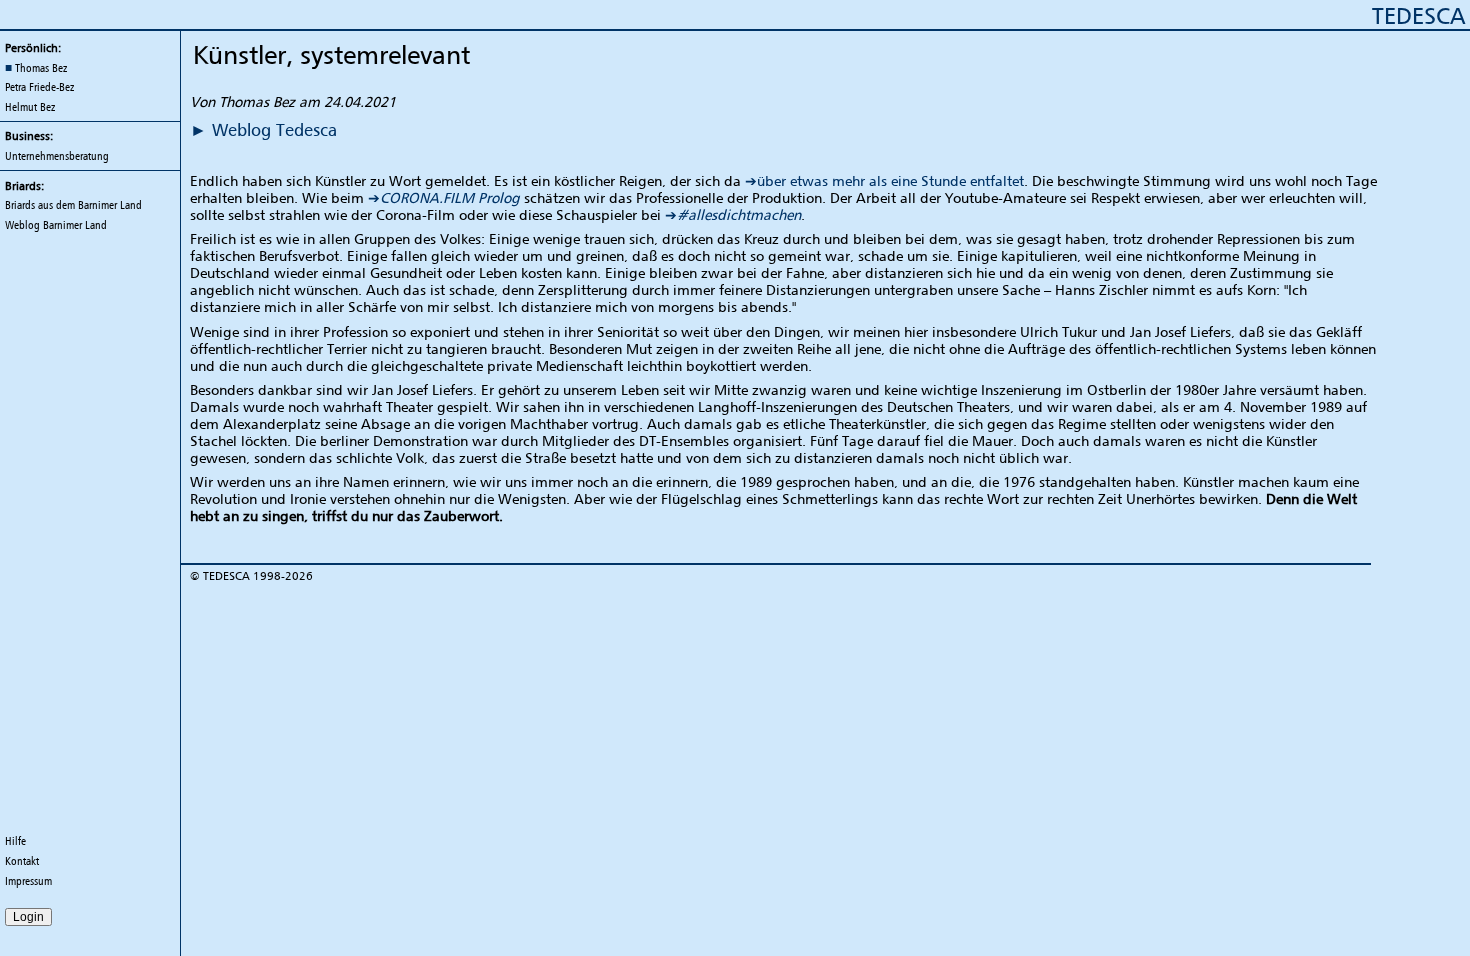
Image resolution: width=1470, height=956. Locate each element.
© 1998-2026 (251, 576)
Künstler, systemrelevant (331, 54)
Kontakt (22, 861)
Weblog (56, 225)
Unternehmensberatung (57, 156)
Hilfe (15, 841)
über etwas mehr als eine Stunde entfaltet (890, 180)
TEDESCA (1418, 15)
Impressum (28, 881)
